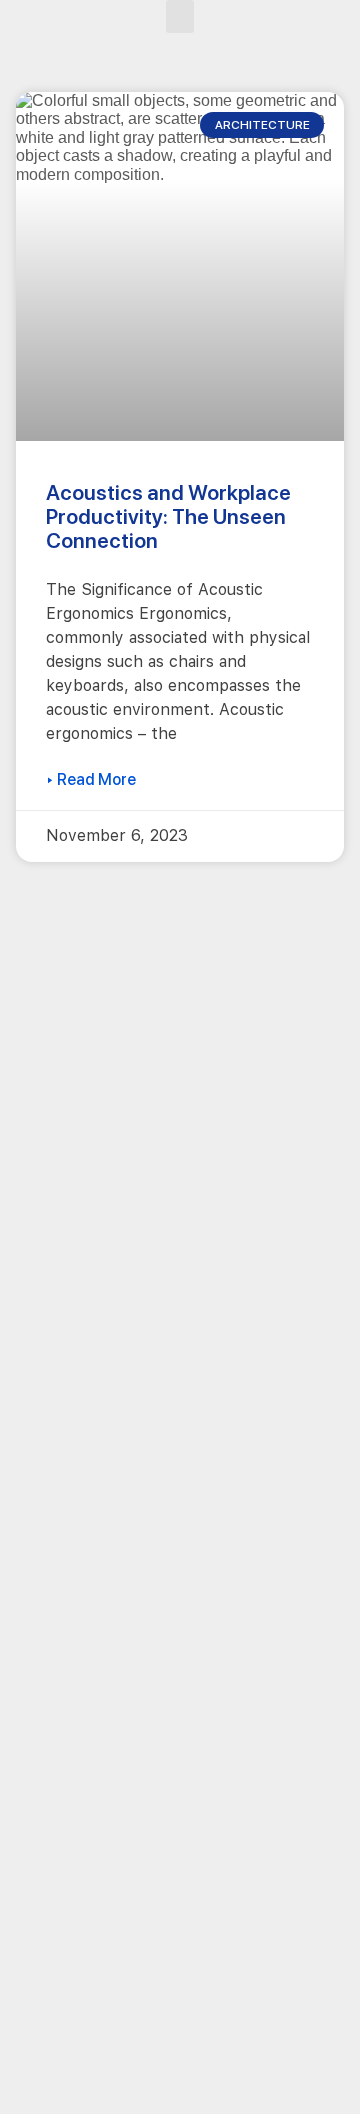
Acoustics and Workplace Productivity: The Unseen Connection (168, 516)
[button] (180, 16)
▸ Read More (91, 780)
